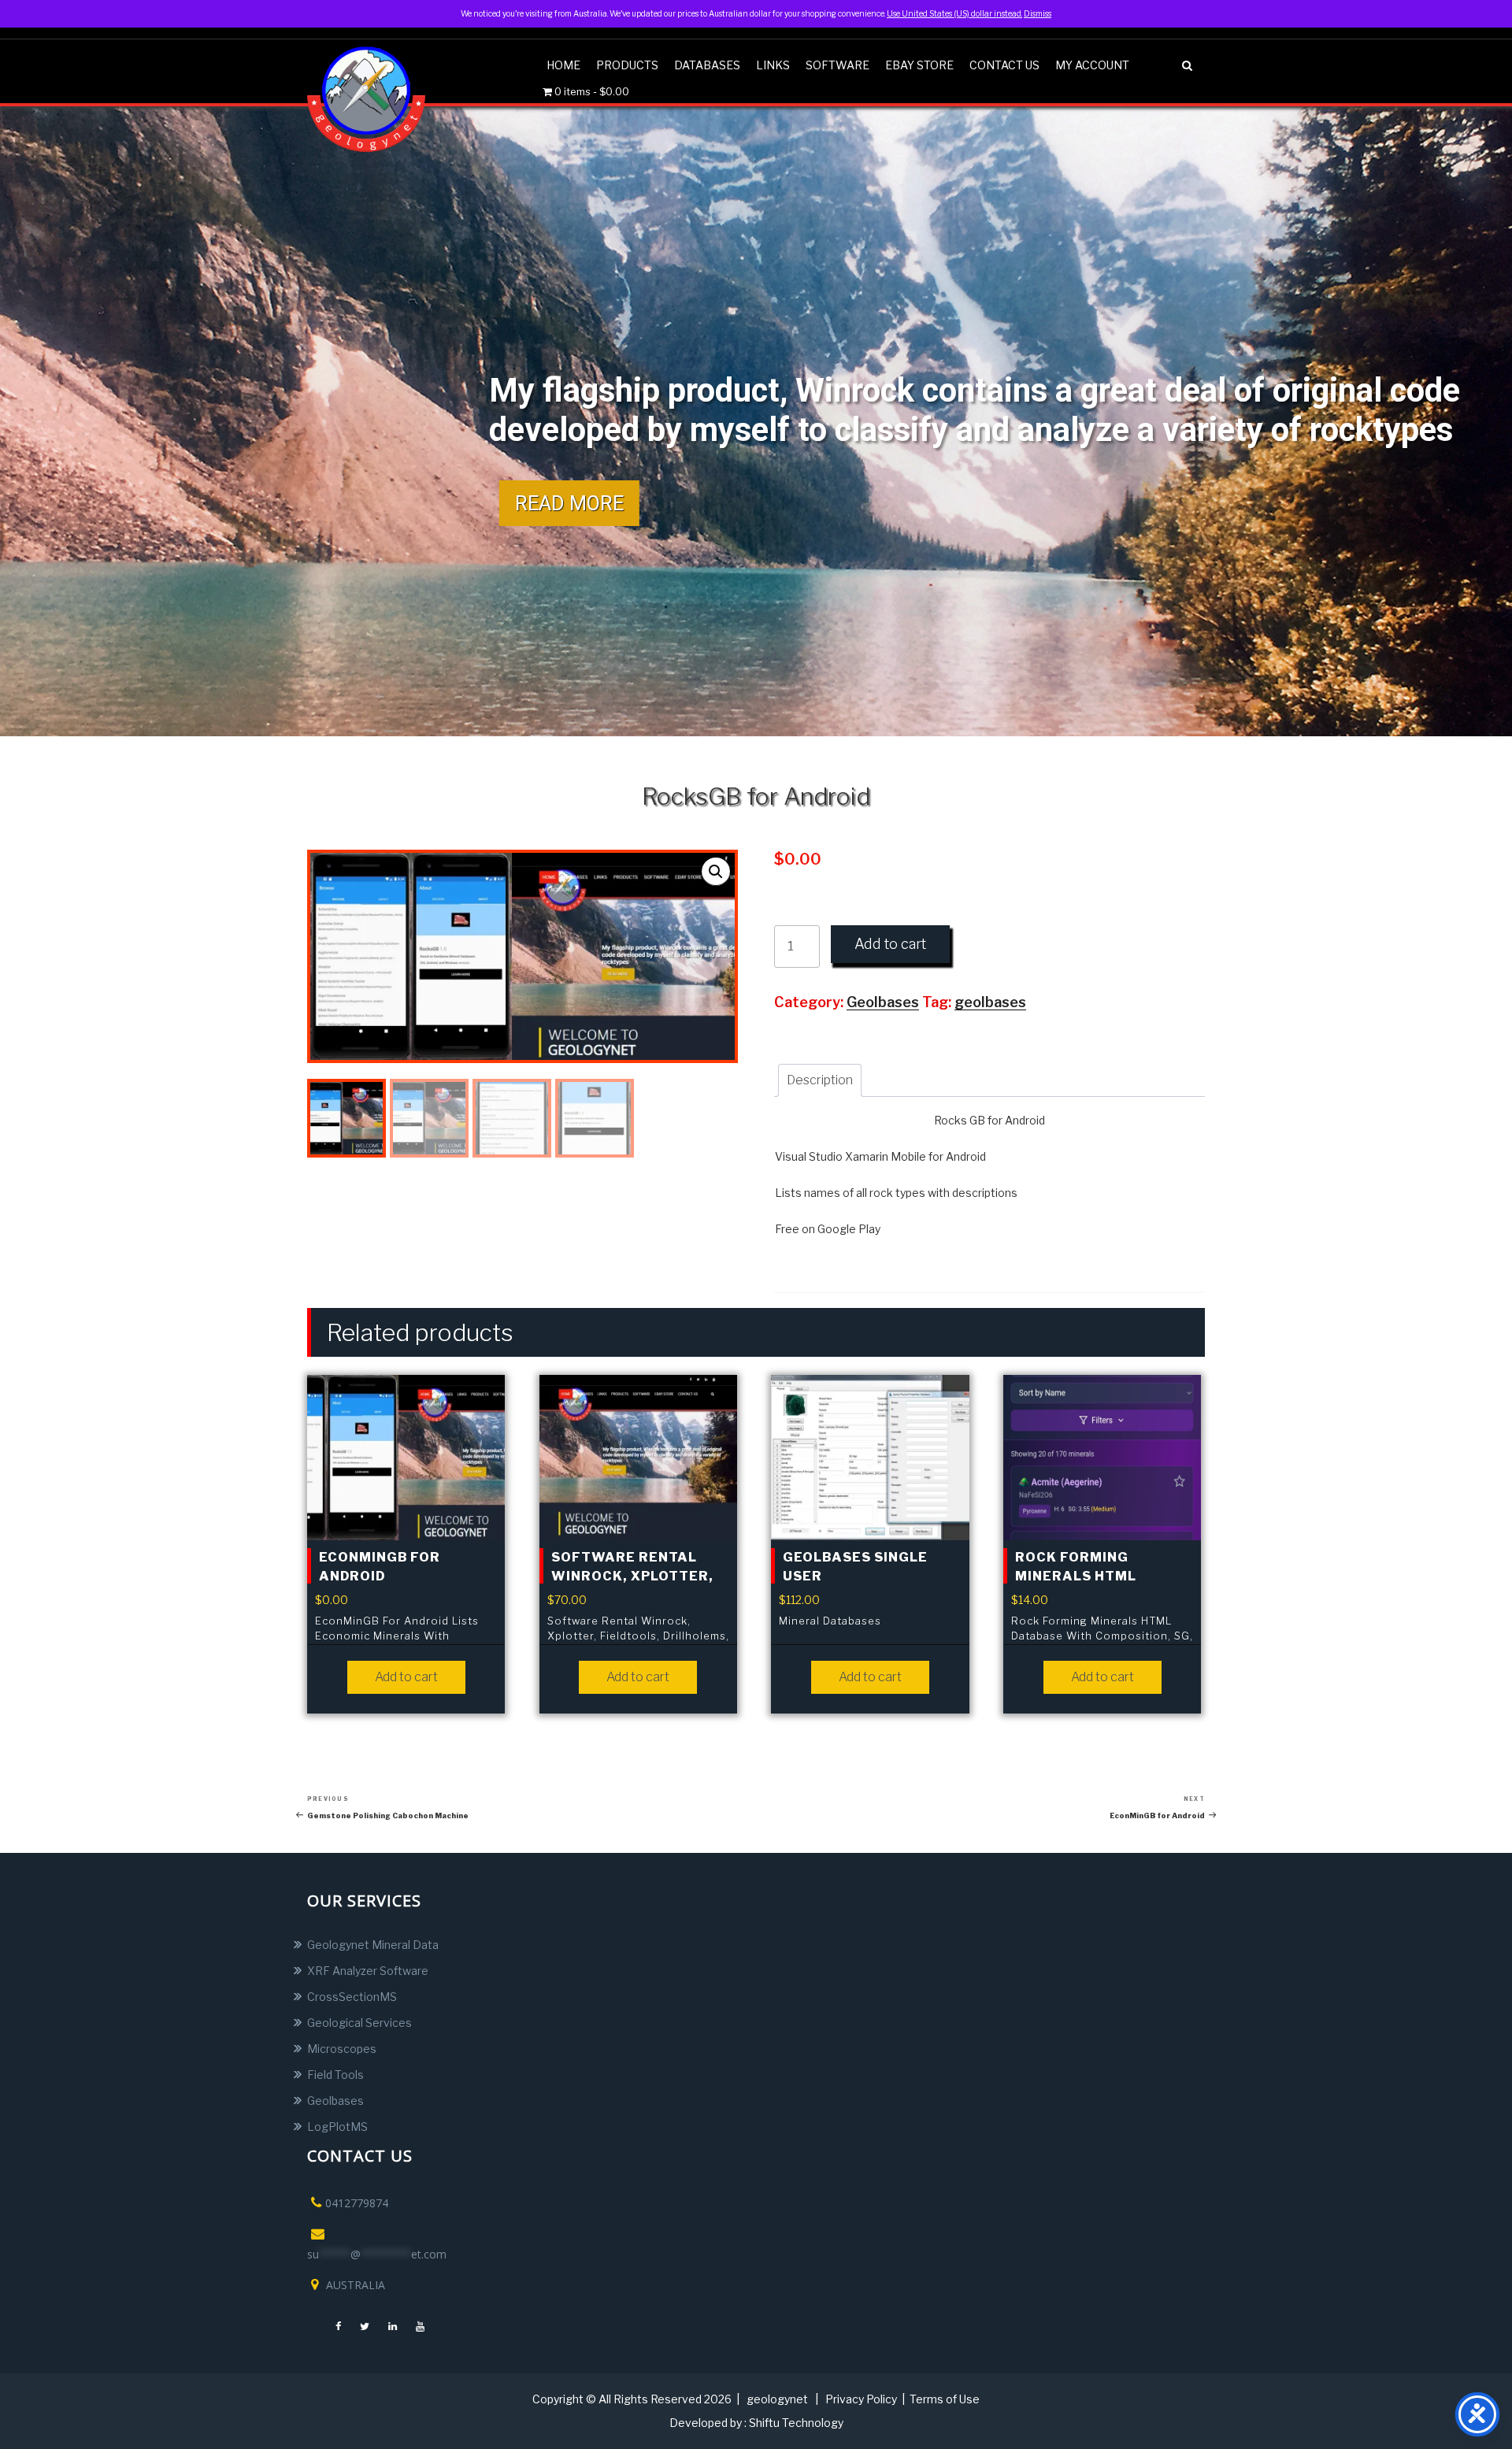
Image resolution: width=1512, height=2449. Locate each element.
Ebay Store (919, 65)
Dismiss (1038, 13)
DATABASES (707, 65)
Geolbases (335, 2101)
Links (773, 65)
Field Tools (335, 2075)
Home (563, 65)
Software (838, 65)
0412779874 (357, 2203)
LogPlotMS (337, 2127)
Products (627, 65)
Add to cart (890, 944)
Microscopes (342, 2049)
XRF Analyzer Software (368, 1971)
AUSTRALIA (354, 2285)
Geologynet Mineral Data (373, 1945)
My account (1092, 65)
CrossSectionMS (352, 1997)
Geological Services (359, 2023)
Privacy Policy (861, 2399)
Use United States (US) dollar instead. (954, 13)
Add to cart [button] (406, 1677)
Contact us (1004, 65)
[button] (716, 872)
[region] (756, 421)
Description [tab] (820, 1080)
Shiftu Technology (796, 2423)
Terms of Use (945, 2399)
